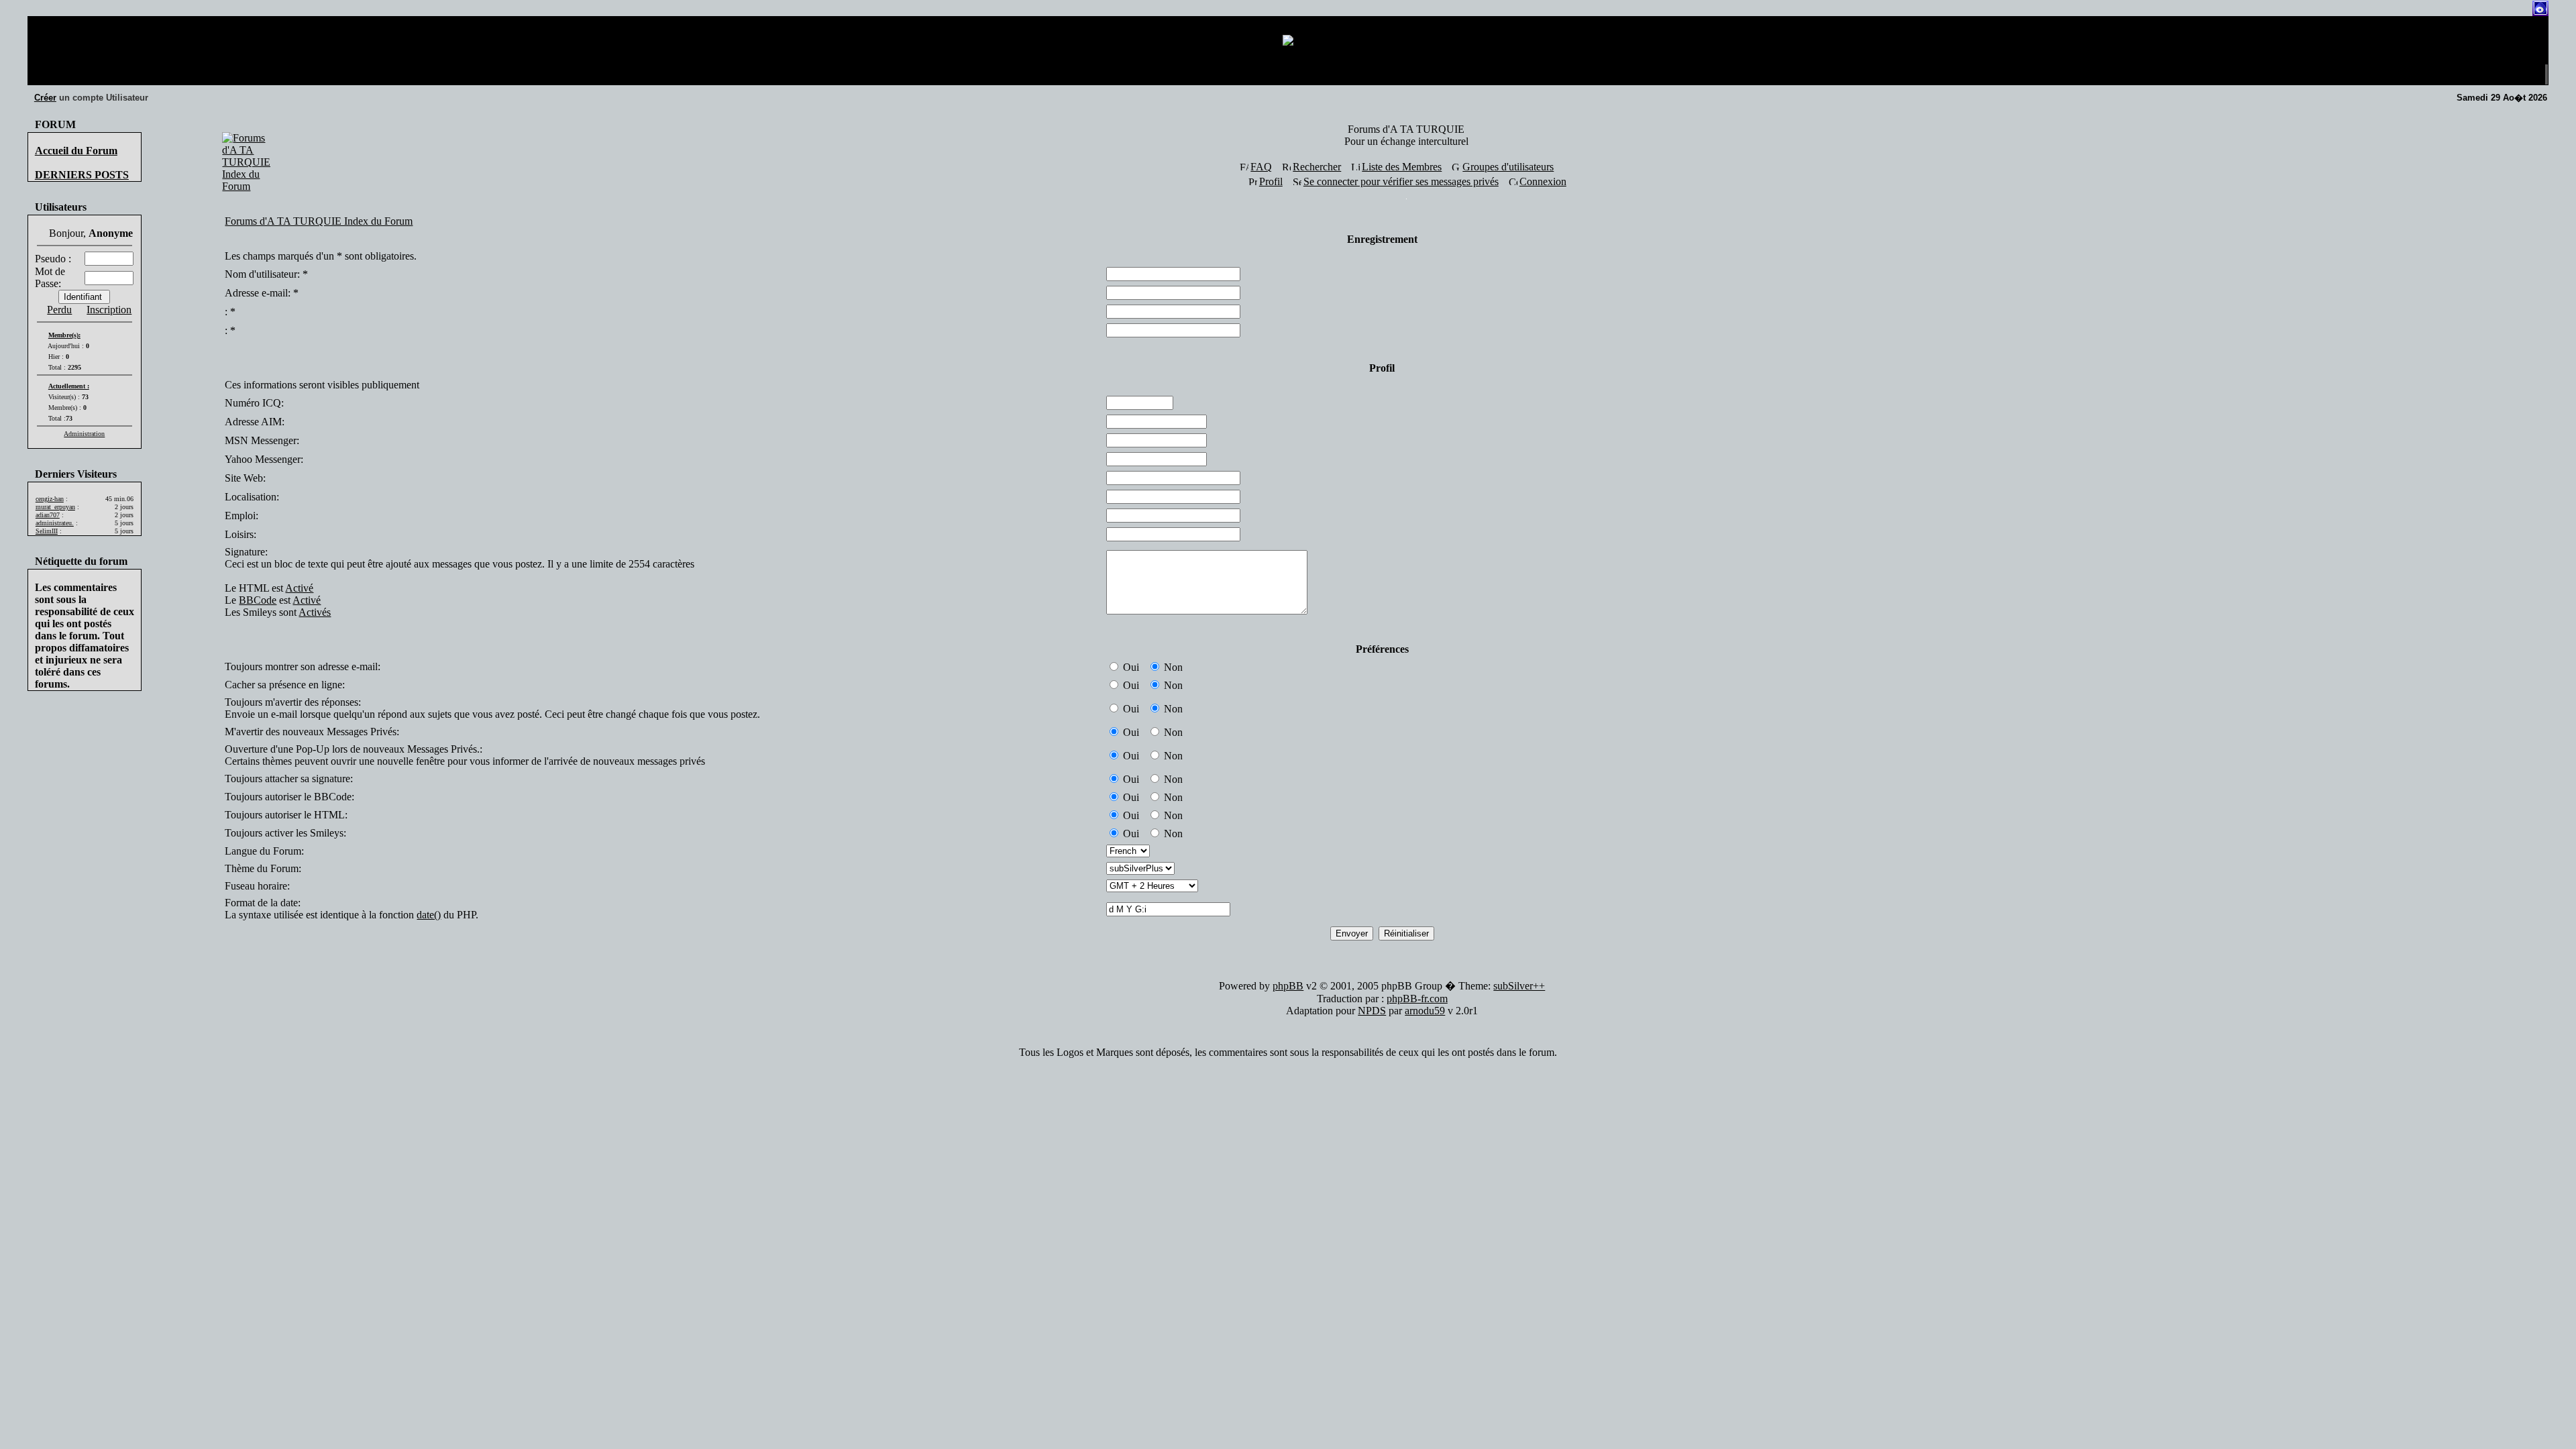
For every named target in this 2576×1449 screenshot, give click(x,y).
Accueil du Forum (76, 151)
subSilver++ (1519, 986)
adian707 (48, 515)
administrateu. (55, 523)
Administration (84, 434)
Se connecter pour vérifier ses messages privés (1401, 181)
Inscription (109, 310)
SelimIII (47, 531)
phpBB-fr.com (1417, 999)
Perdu (59, 310)
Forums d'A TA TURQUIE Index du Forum (319, 221)
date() (429, 915)
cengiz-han (50, 499)
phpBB (1288, 986)
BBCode (258, 600)
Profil (1271, 181)
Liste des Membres (1402, 167)
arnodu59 (1425, 1011)
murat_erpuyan (55, 507)
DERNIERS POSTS (82, 175)
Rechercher (1317, 167)
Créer (45, 98)
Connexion (1543, 181)
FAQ (1261, 167)
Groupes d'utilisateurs (1508, 167)
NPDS (1372, 1011)
